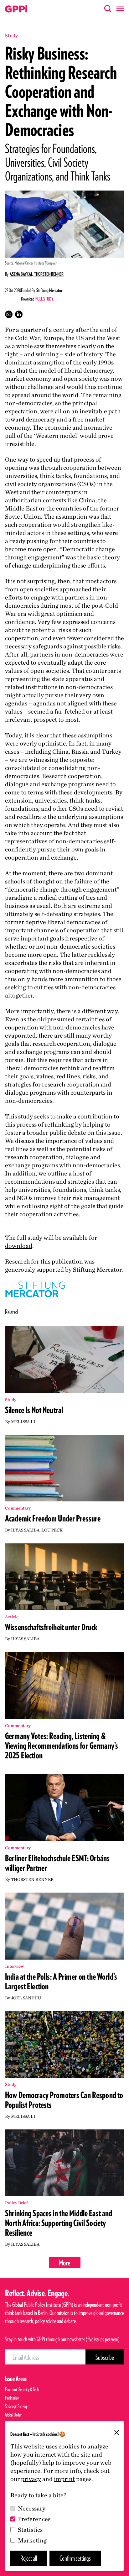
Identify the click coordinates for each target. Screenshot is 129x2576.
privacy (31, 2479)
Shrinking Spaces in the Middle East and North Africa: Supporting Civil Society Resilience (59, 2223)
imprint (64, 2479)
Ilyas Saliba (25, 1530)
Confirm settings (75, 2558)
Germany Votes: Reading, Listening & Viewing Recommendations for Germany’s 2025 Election (62, 1746)
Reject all (29, 2558)
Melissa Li (23, 1422)
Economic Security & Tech (22, 2389)
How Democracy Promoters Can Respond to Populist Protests (64, 2100)
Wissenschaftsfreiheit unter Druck (51, 1627)
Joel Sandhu (26, 1998)
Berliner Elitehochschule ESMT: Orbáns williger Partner (57, 1863)
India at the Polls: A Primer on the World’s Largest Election (61, 1981)
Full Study (44, 299)
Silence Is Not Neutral (34, 1410)
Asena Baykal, (22, 274)
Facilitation (12, 2398)
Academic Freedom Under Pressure (53, 1518)
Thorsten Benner (49, 274)
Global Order (13, 2415)
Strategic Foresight (17, 2406)
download (19, 1246)
